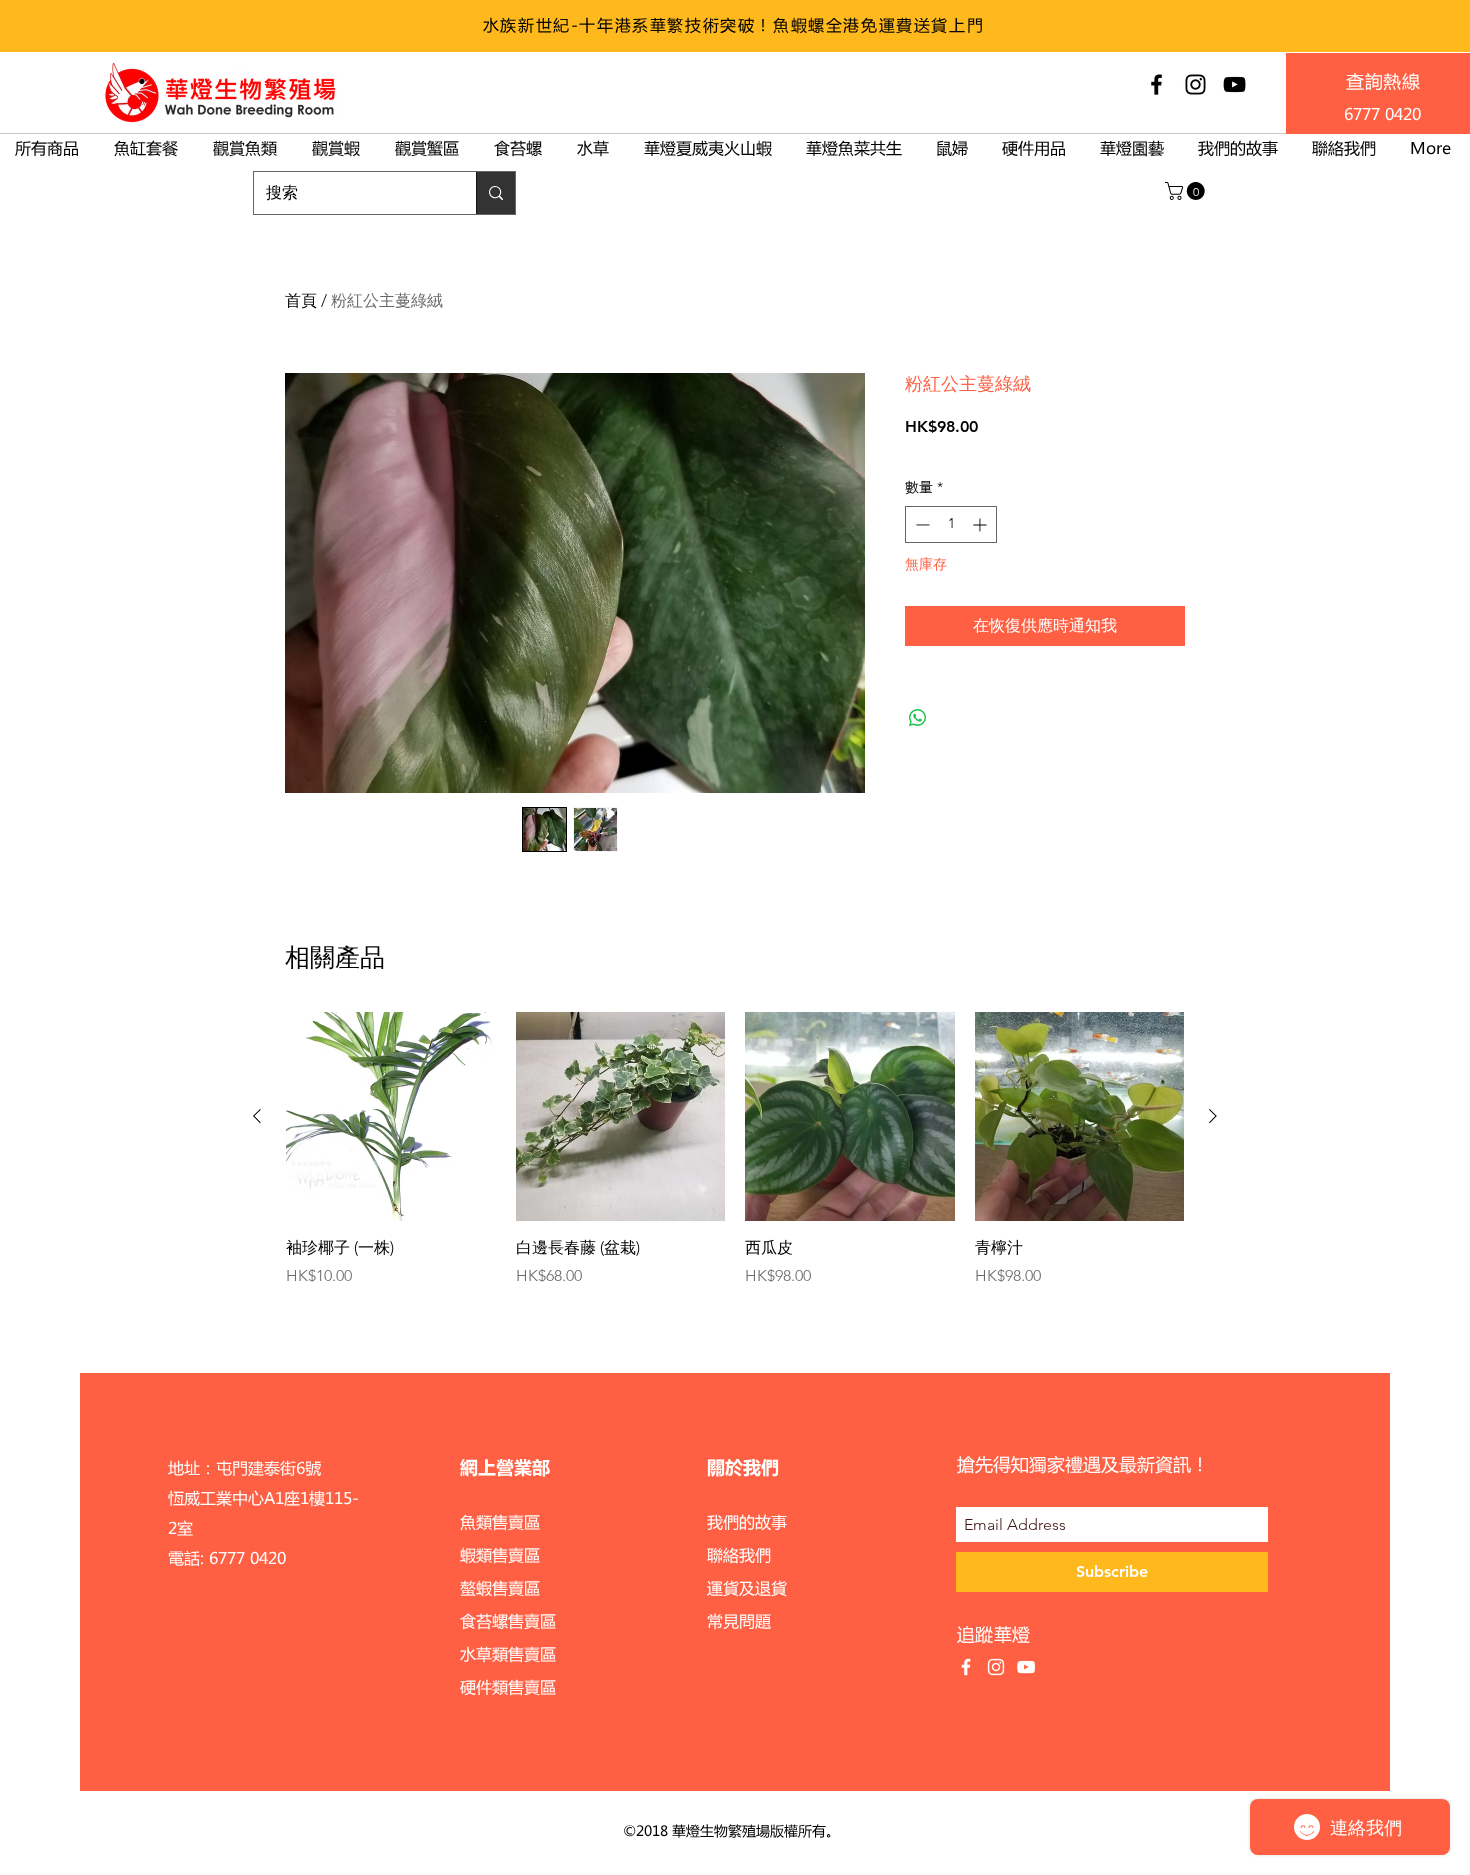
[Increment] (981, 524)
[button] (1187, 191)
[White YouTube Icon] (1026, 1667)
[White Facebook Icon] (966, 1667)
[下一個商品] (1213, 1116)
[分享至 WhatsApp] (918, 718)
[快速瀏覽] (391, 1117)
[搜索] (495, 193)
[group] (735, 1161)
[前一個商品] (257, 1116)
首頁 (301, 300)
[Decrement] (920, 524)
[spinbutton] (951, 524)
